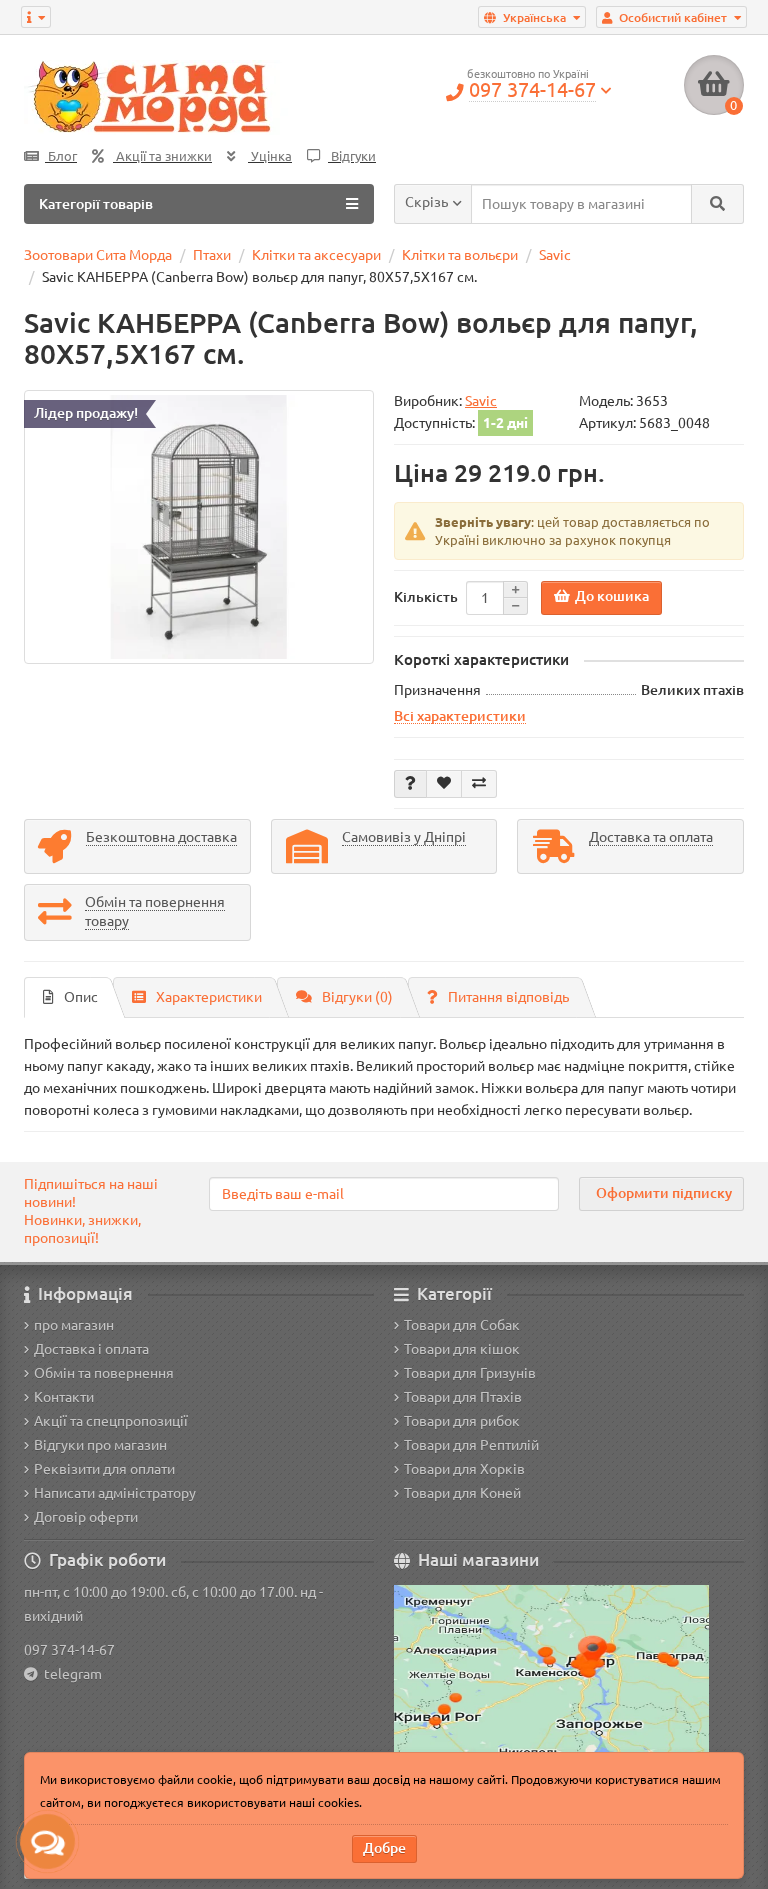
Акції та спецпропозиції (111, 1421)
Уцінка (270, 156)
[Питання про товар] (410, 784)
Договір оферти (86, 1517)
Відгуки (352, 156)
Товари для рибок (462, 1421)
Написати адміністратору (115, 1493)
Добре (384, 1848)
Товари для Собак (462, 1325)
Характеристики (209, 997)
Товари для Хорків (464, 1469)
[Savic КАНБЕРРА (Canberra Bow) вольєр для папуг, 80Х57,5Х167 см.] (199, 527)
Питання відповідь (508, 997)
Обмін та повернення (104, 1373)
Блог (61, 156)
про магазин (74, 1325)
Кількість (426, 597)
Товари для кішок (462, 1349)
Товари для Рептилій (471, 1445)
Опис (81, 997)
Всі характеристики (460, 716)
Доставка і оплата (91, 1349)
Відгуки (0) (357, 997)
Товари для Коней (462, 1493)
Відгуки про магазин (100, 1445)
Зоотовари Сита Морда (98, 255)
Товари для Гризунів (470, 1373)
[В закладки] (444, 784)
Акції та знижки (162, 156)
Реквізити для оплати (104, 1469)
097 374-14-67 (69, 1650)
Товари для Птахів (463, 1397)
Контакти (64, 1397)
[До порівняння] (479, 784)
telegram (70, 1674)
